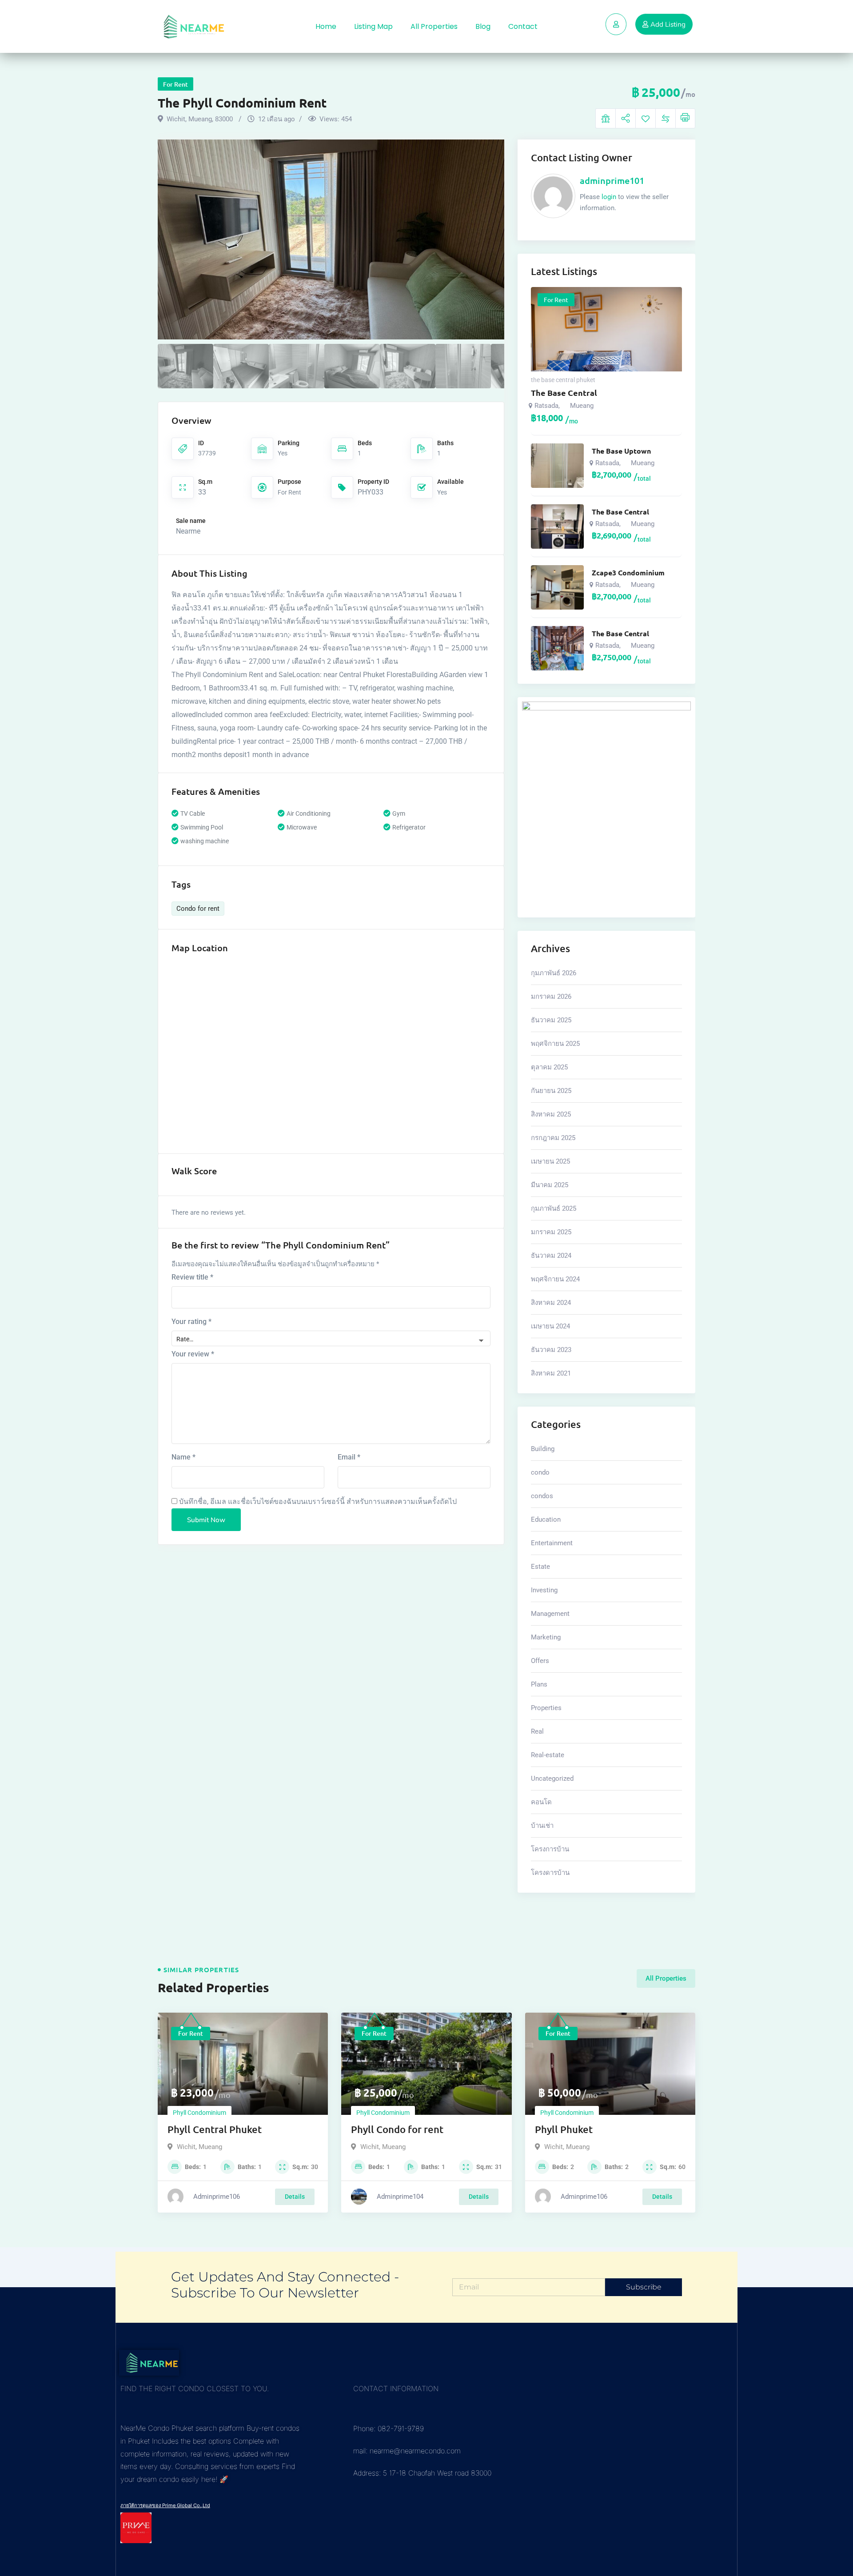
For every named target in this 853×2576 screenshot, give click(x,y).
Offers (540, 1661)
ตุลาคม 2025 (549, 1067)
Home (326, 26)
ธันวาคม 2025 (551, 1020)
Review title (192, 1277)
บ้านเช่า (542, 1826)
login (609, 197)
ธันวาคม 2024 (551, 1256)
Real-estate (548, 1755)
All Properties (434, 26)
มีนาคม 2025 (550, 1185)
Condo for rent (198, 909)
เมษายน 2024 (550, 1326)
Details (295, 2197)
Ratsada (546, 406)
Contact (523, 26)
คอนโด (541, 1802)
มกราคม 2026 (551, 997)
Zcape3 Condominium (628, 573)
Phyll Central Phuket (215, 2129)
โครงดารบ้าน (550, 1873)
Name (183, 1457)
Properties (546, 1708)
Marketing (546, 1637)
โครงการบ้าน (550, 1849)
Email (349, 1457)
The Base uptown (621, 451)
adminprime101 (612, 180)
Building (543, 1449)
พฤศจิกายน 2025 (555, 1044)
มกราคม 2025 (551, 1232)
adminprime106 (217, 2197)
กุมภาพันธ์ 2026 (554, 973)
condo (540, 1472)
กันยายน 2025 (551, 1091)
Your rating (191, 1322)
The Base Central (564, 393)
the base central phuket (563, 380)
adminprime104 (400, 2197)
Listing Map (373, 26)
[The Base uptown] (557, 466)
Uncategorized (552, 1778)
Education (546, 1519)
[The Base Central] (557, 526)
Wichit (186, 2147)
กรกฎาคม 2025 (553, 1138)
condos (542, 1496)
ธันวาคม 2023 (551, 1350)
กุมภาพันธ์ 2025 (554, 1208)
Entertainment (552, 1543)
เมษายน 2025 (550, 1161)
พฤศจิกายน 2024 (555, 1279)
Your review (193, 1354)
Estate (540, 1567)
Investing (544, 1590)
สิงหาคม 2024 (551, 1303)
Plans (539, 1684)
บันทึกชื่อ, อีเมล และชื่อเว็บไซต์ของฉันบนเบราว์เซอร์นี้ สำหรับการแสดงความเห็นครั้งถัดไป (318, 1501)
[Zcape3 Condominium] (557, 587)
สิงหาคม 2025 (551, 1114)
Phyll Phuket (564, 2129)
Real (537, 1731)
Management (550, 1614)
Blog (483, 26)
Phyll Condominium (199, 2113)
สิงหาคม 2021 (551, 1373)
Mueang (582, 406)
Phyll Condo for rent (397, 2129)
